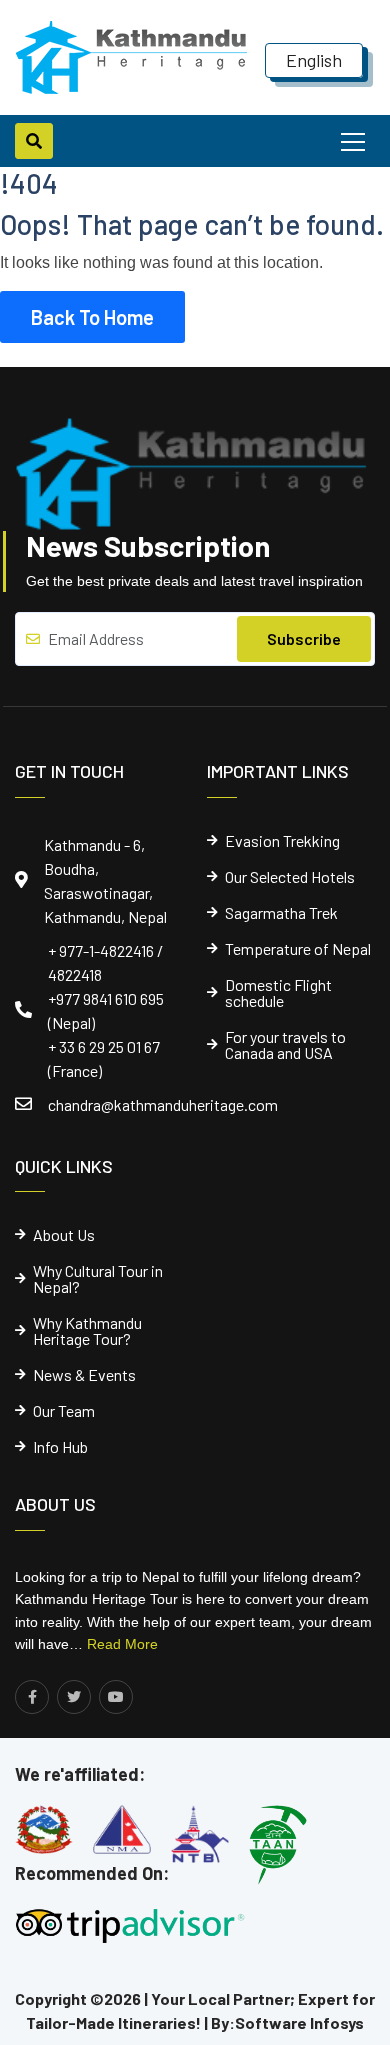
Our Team (64, 1411)
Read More (122, 1644)
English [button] (314, 60)
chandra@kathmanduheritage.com (163, 1104)
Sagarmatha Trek (281, 913)
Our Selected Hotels (290, 877)
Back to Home (92, 317)
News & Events (84, 1375)
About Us (64, 1235)
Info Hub (60, 1447)
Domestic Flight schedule (278, 993)
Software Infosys (299, 2022)
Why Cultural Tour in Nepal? (98, 1279)
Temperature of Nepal (298, 949)
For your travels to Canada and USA (285, 1045)
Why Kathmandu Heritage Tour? (87, 1331)
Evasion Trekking (282, 841)
